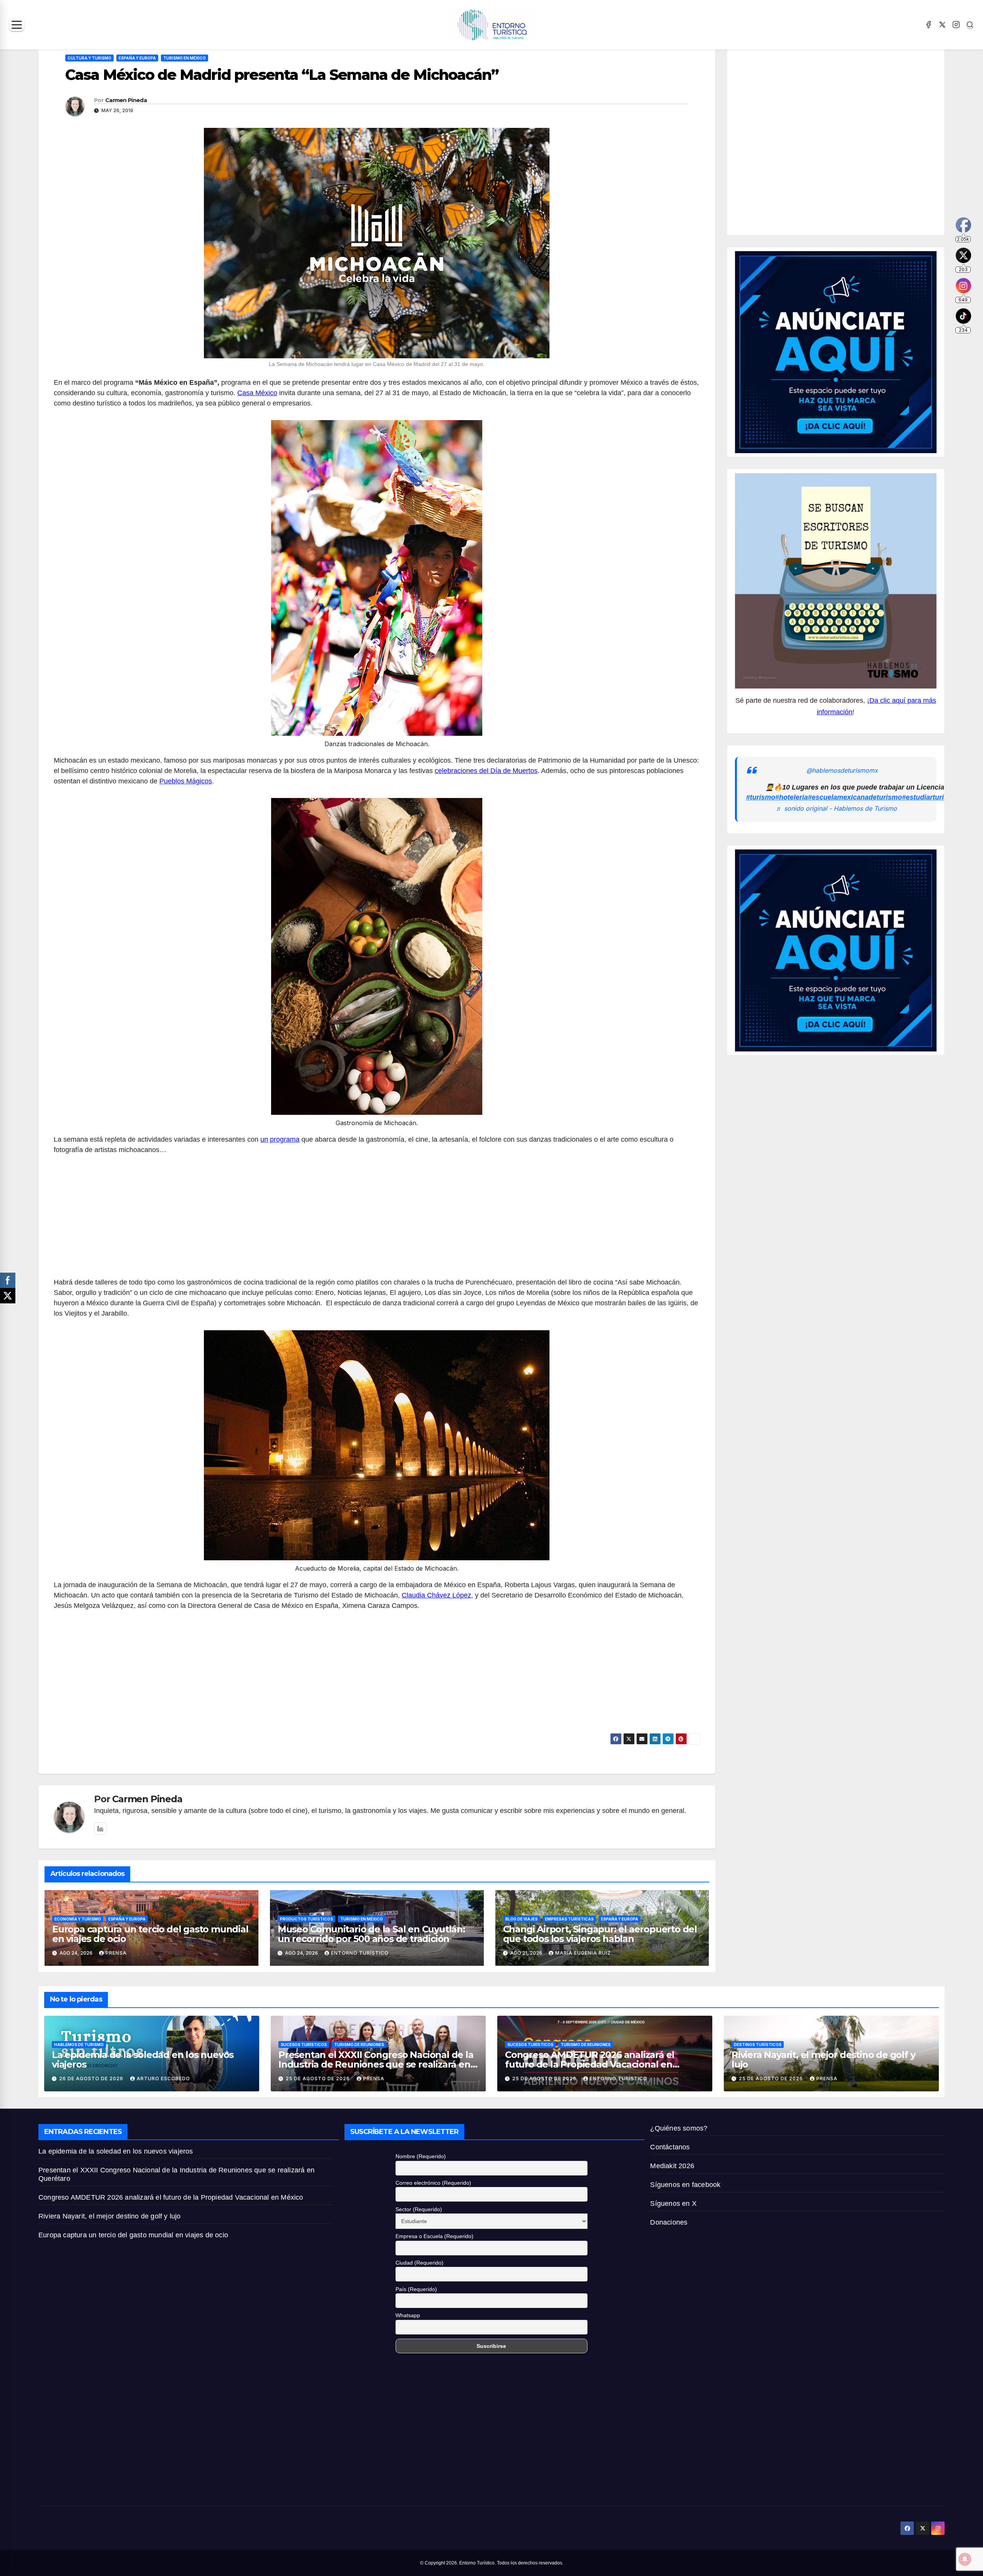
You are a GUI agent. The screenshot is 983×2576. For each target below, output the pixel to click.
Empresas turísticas (569, 1919)
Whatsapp (408, 2315)
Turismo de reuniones (359, 2045)
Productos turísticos (306, 1919)
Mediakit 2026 (672, 2166)
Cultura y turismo (89, 58)
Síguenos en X (673, 2204)
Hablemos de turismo (79, 2045)
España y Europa (137, 58)
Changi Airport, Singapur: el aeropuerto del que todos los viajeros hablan (600, 1934)
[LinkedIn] (100, 1829)
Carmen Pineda (126, 100)
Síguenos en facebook (685, 2185)
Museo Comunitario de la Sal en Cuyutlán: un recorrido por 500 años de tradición (371, 1934)
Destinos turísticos (758, 2045)
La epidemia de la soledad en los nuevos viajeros (143, 2059)
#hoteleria (792, 798)
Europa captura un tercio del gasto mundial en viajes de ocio (150, 1934)
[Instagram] (956, 25)
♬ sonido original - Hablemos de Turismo (837, 808)
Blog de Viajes (521, 1919)
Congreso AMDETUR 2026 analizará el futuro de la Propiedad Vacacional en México (590, 2064)
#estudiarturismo (930, 798)
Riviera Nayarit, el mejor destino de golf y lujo (823, 2059)
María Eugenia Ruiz (583, 1953)
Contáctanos (670, 2147)
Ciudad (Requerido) (420, 2263)
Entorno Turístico (360, 1953)
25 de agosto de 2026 (319, 2079)
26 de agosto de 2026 (92, 2079)
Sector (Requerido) (419, 2209)
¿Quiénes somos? (679, 2128)
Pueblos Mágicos (186, 781)
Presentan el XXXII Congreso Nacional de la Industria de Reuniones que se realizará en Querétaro (376, 2064)
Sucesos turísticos (304, 2045)
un (264, 1139)
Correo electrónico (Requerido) (433, 2183)
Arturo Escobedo (163, 2079)
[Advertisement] (377, 1220)
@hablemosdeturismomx (842, 770)
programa (285, 1139)
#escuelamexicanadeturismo (855, 798)
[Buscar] (970, 25)
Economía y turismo (78, 1919)
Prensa (116, 1953)
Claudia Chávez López (436, 1595)
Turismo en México (185, 58)
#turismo (761, 798)
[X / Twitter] (942, 25)
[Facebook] (928, 25)
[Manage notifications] (965, 2559)
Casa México (257, 393)
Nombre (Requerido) (421, 2156)
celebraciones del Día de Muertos (486, 771)
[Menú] (17, 25)
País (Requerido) (416, 2289)
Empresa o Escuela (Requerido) (434, 2236)
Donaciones (669, 2222)
